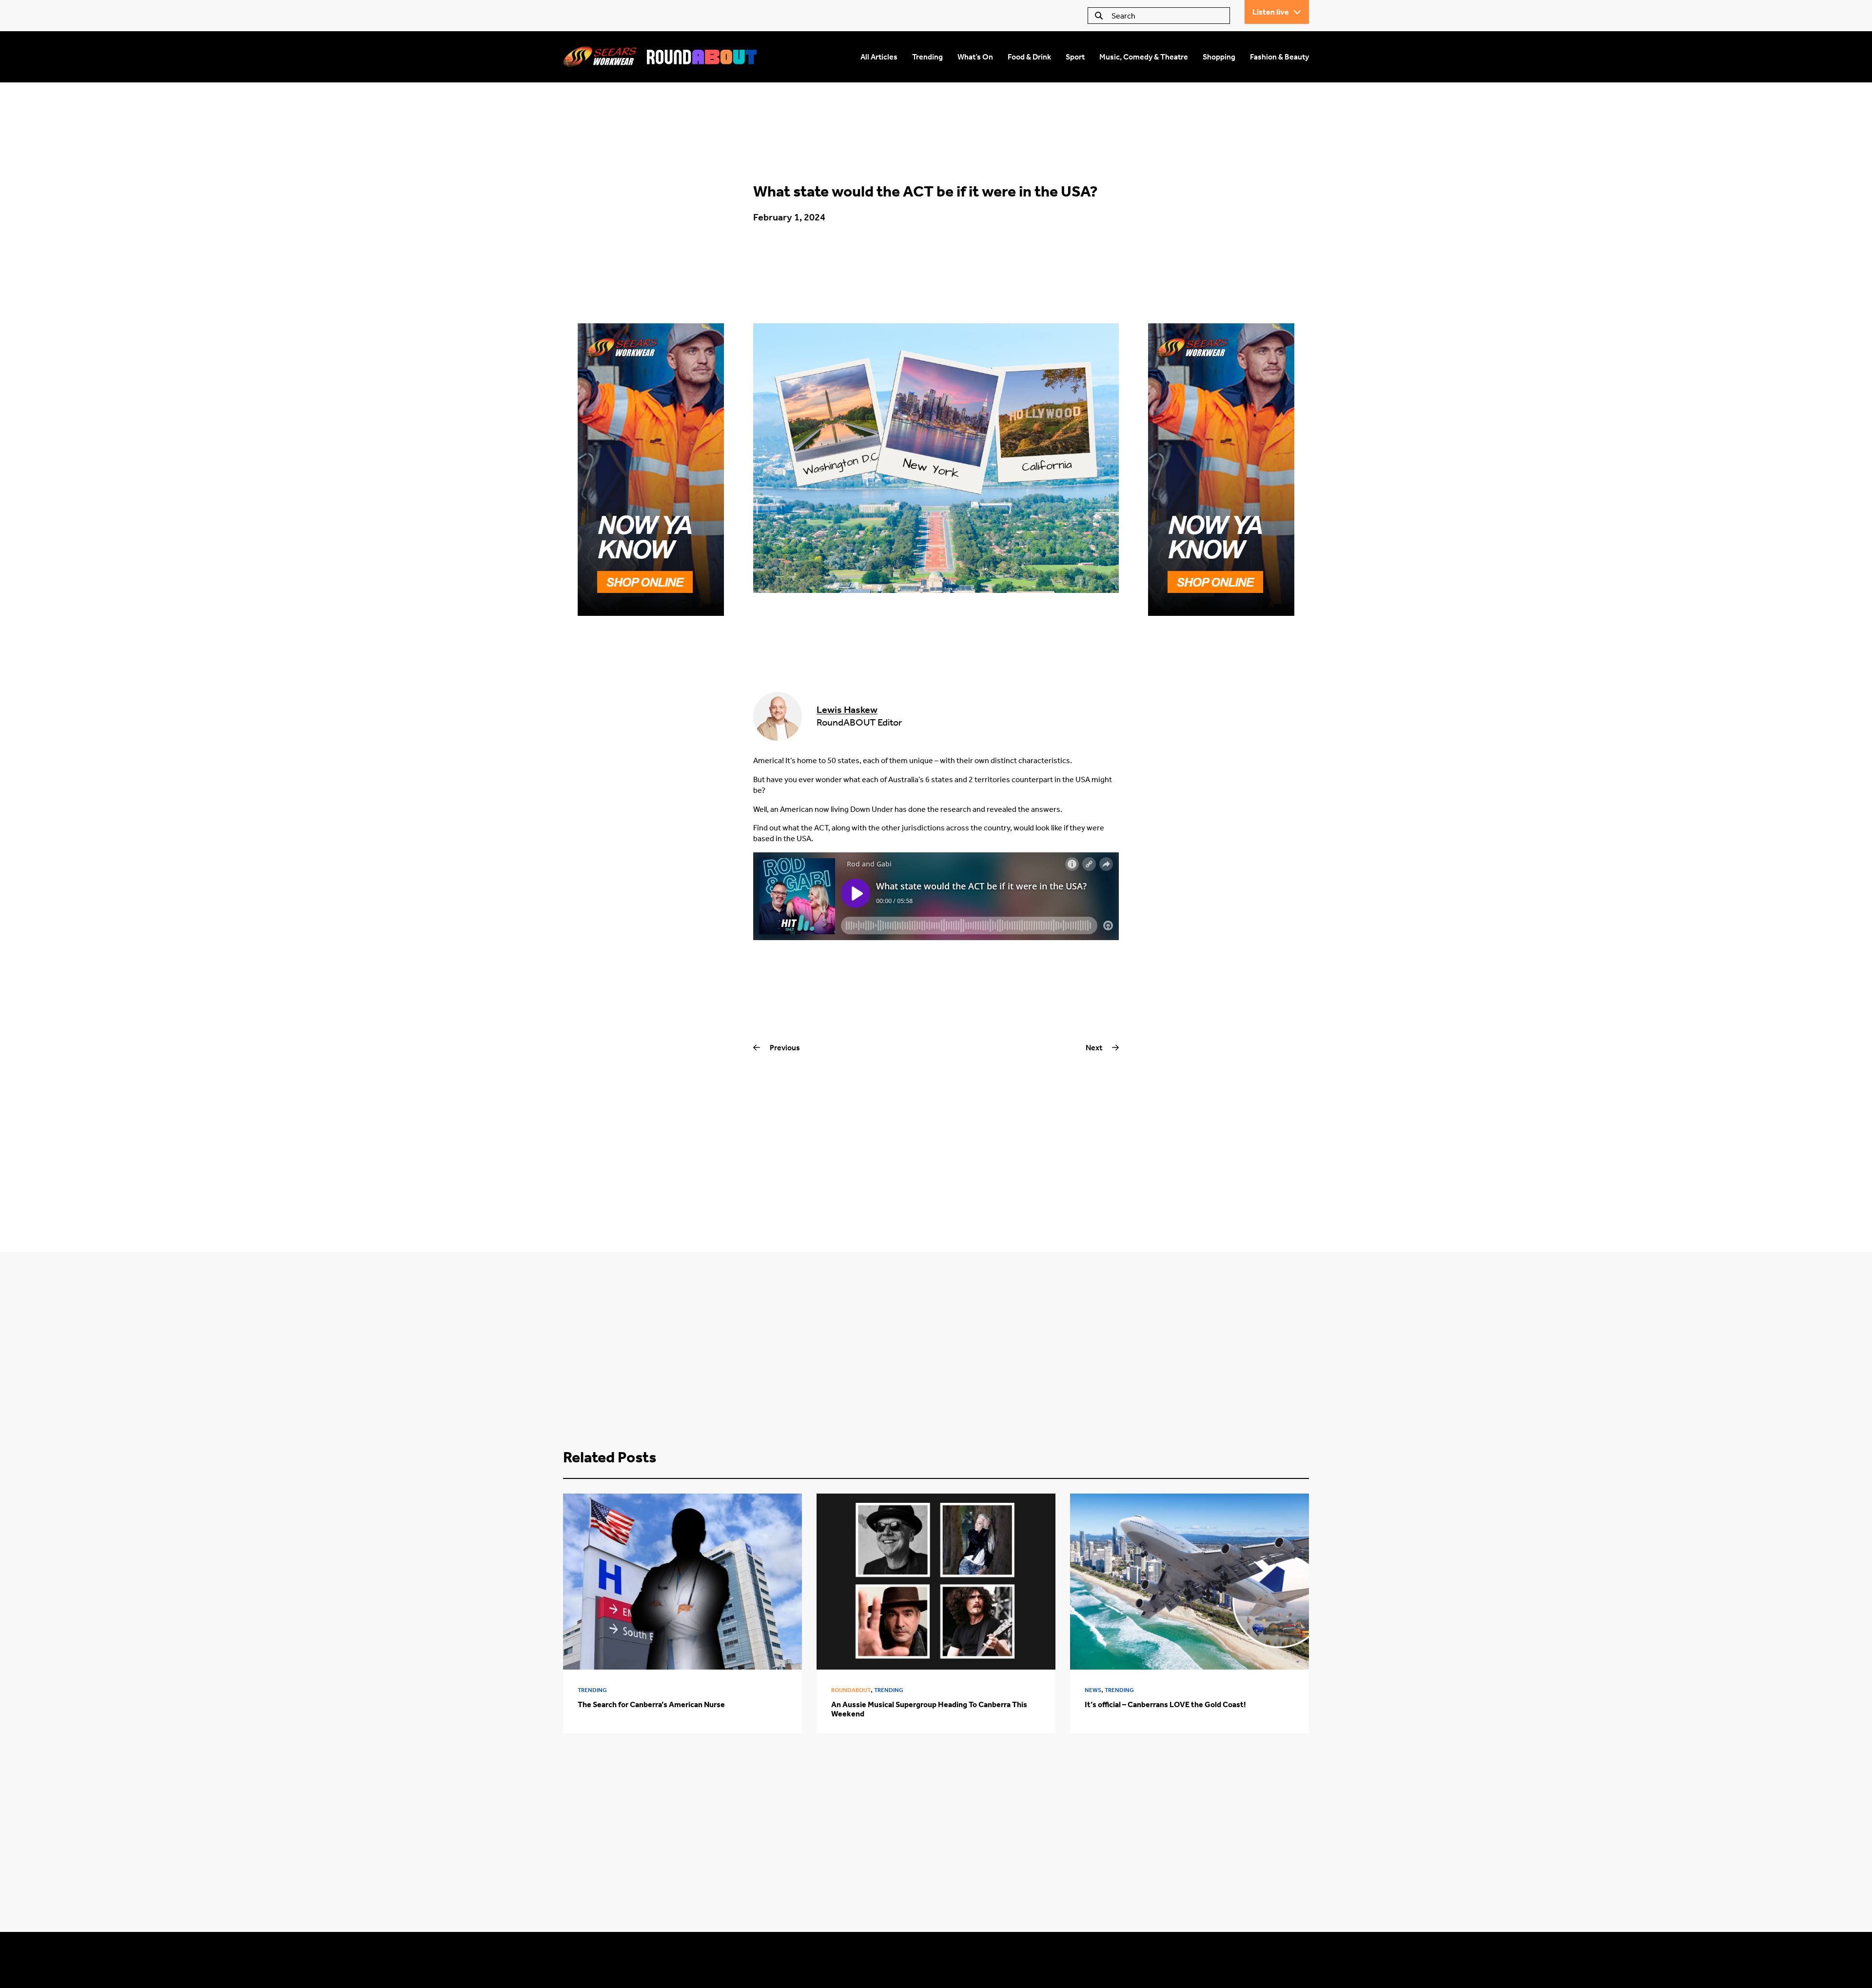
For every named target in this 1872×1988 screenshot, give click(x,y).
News (1093, 1690)
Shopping (1219, 57)
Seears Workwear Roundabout (661, 57)
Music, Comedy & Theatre (1144, 57)
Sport (1075, 57)
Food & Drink (1029, 57)
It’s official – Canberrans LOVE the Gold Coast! (1165, 1704)
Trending (927, 57)
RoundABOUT (851, 1690)
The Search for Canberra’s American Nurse (651, 1704)
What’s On (975, 57)
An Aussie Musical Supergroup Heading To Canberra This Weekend (929, 1709)
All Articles (879, 57)
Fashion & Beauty (1279, 57)
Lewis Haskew (847, 709)
